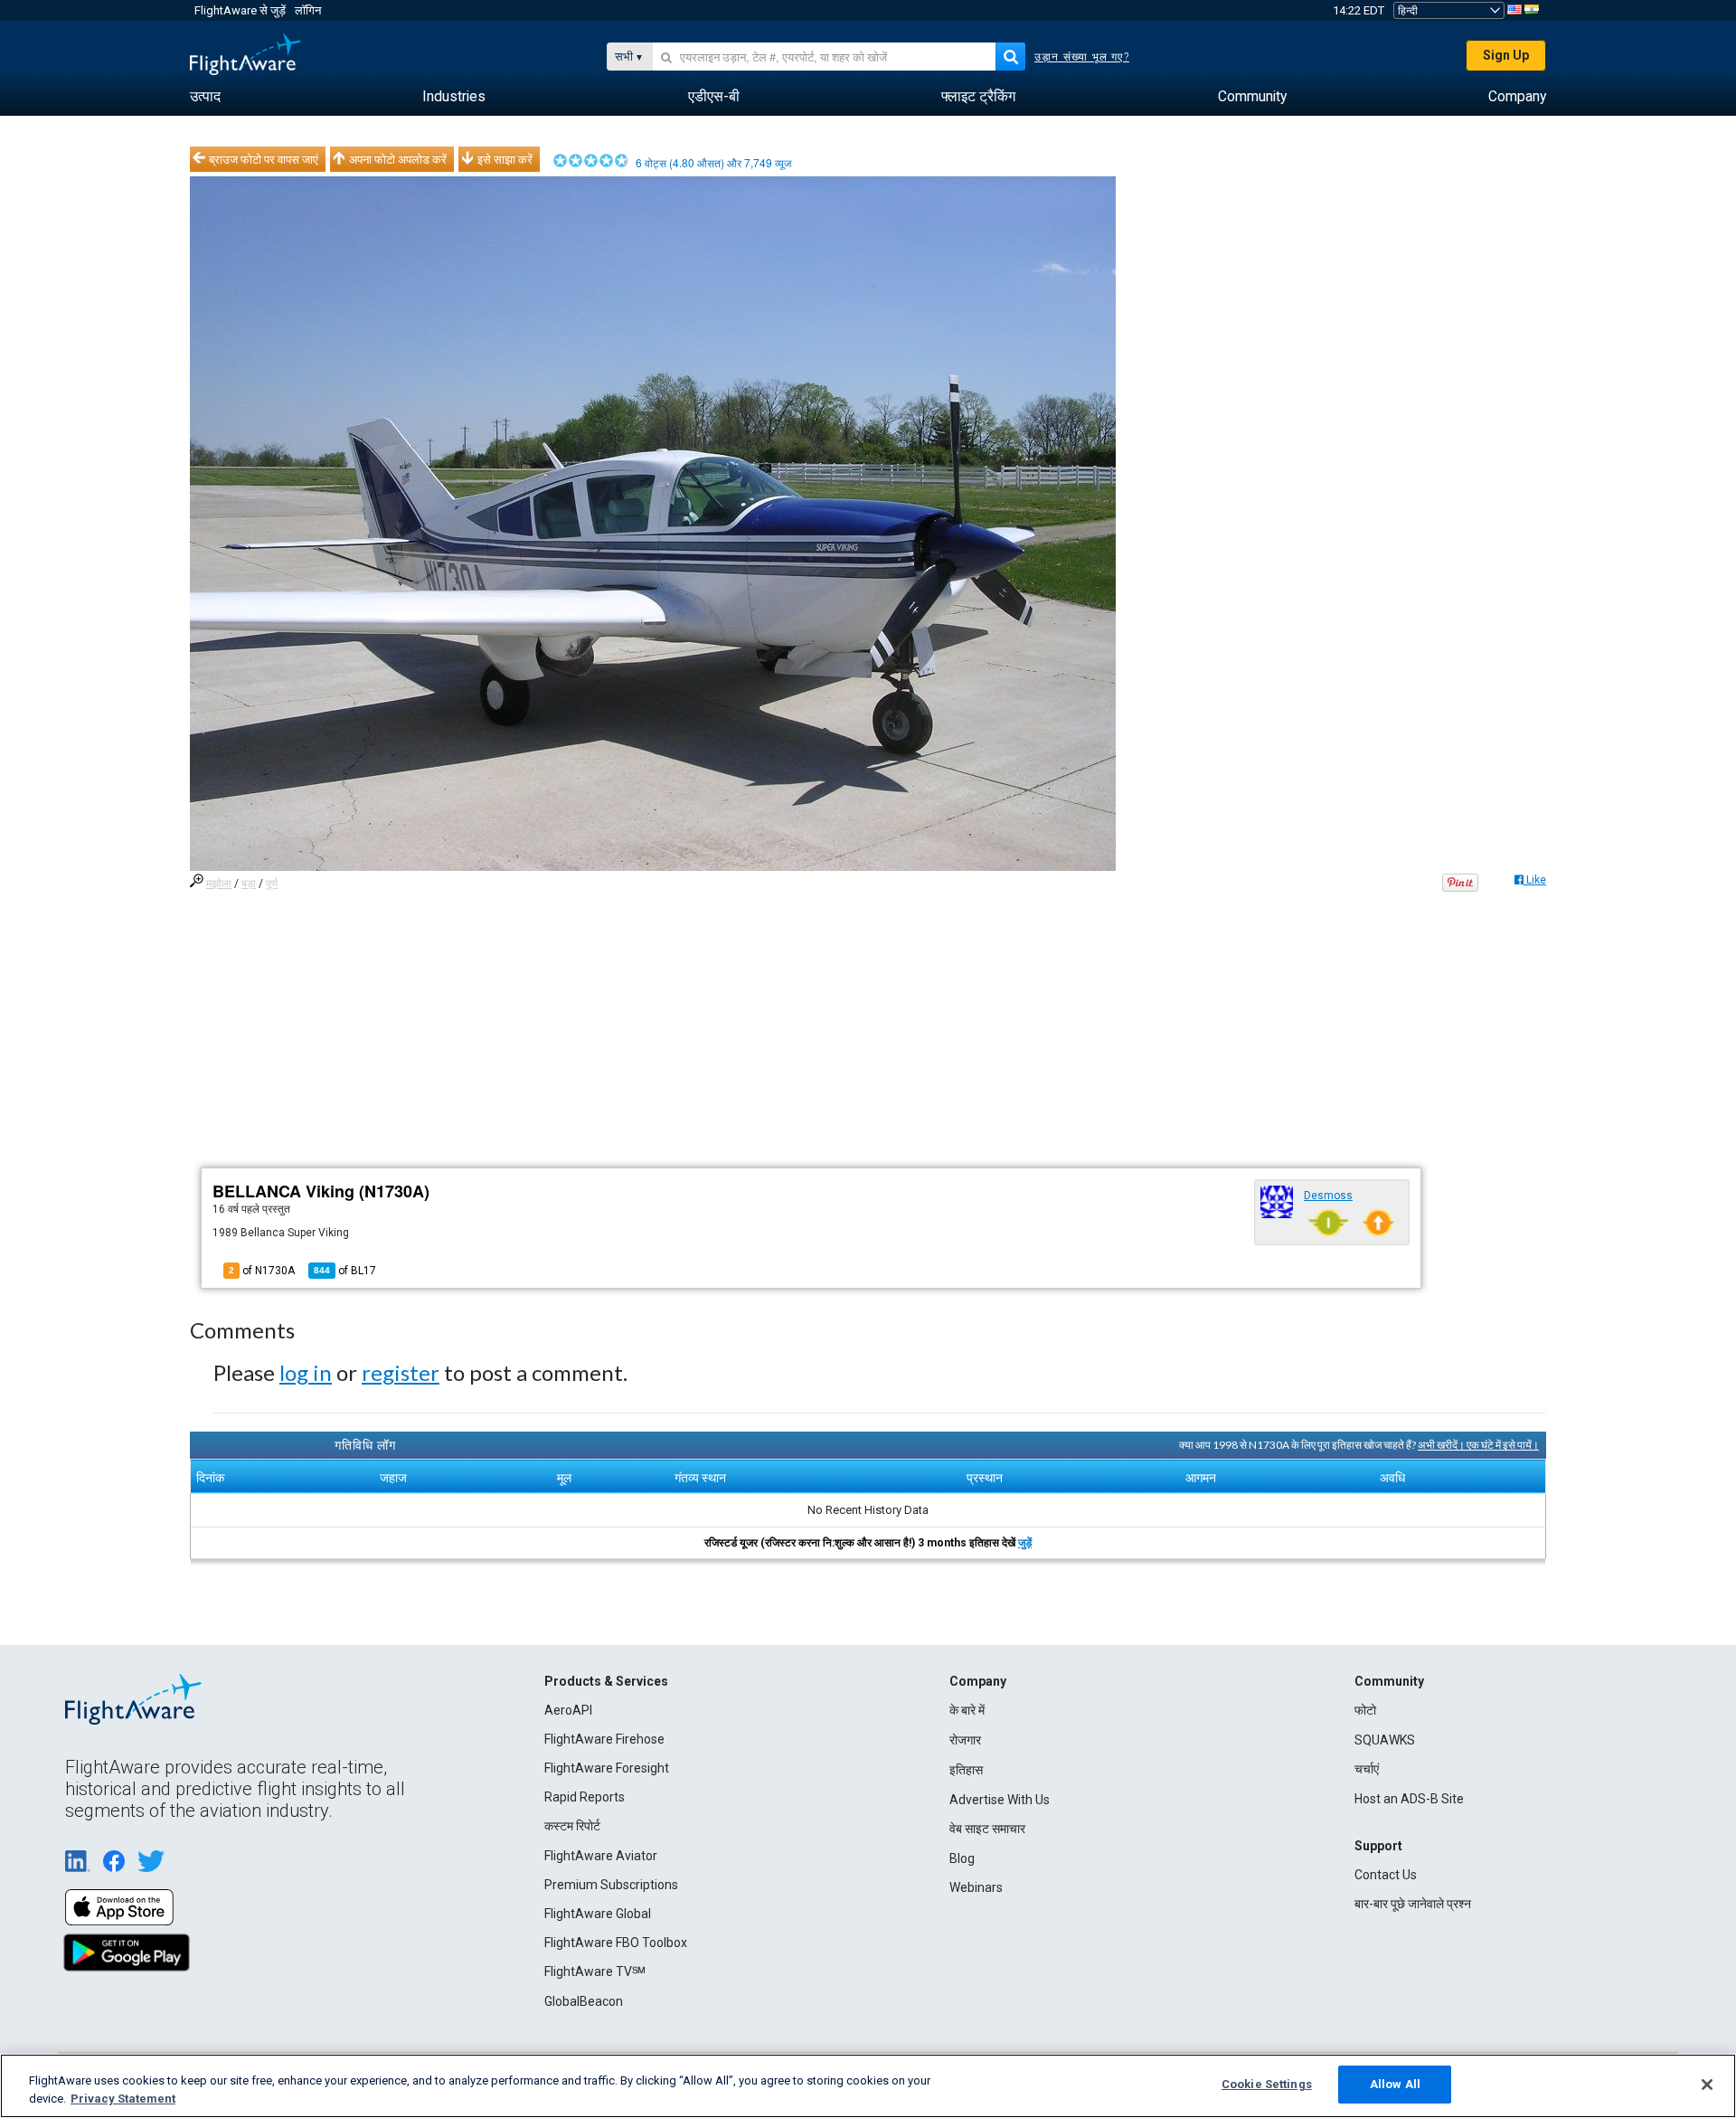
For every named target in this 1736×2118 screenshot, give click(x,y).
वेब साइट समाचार (987, 1829)
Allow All (1395, 2084)
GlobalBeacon (584, 2001)
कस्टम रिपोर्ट (572, 1826)
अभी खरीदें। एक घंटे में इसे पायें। (1478, 1445)
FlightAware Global (598, 1914)
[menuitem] (205, 97)
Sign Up (1506, 55)
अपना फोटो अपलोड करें (398, 159)
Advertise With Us (1000, 1800)
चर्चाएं (1367, 1769)
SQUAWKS (1385, 1740)
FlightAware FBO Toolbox (616, 1943)
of (345, 1271)
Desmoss (1328, 1196)
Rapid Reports (585, 1797)
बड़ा (249, 884)
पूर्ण (272, 884)
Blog (962, 1858)
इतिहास (966, 1770)
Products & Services (606, 1681)
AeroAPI (568, 1710)
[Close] (1707, 2085)
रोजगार (965, 1740)
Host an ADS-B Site (1409, 1799)
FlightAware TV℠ (595, 1971)
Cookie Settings (1267, 2084)
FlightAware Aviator (601, 1856)
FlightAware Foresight (607, 1768)
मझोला (219, 884)
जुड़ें (1025, 1543)
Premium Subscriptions (611, 1885)
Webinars (976, 1887)
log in (306, 1372)
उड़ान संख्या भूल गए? (1082, 57)
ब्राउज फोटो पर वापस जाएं (264, 159)
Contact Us (1386, 1875)
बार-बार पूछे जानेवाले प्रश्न (1413, 1904)
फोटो (1365, 1710)
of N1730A (262, 1271)
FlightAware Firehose (604, 1739)
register (401, 1372)
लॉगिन (308, 10)
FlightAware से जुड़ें (240, 10)
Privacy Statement (123, 2099)
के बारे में (967, 1710)
